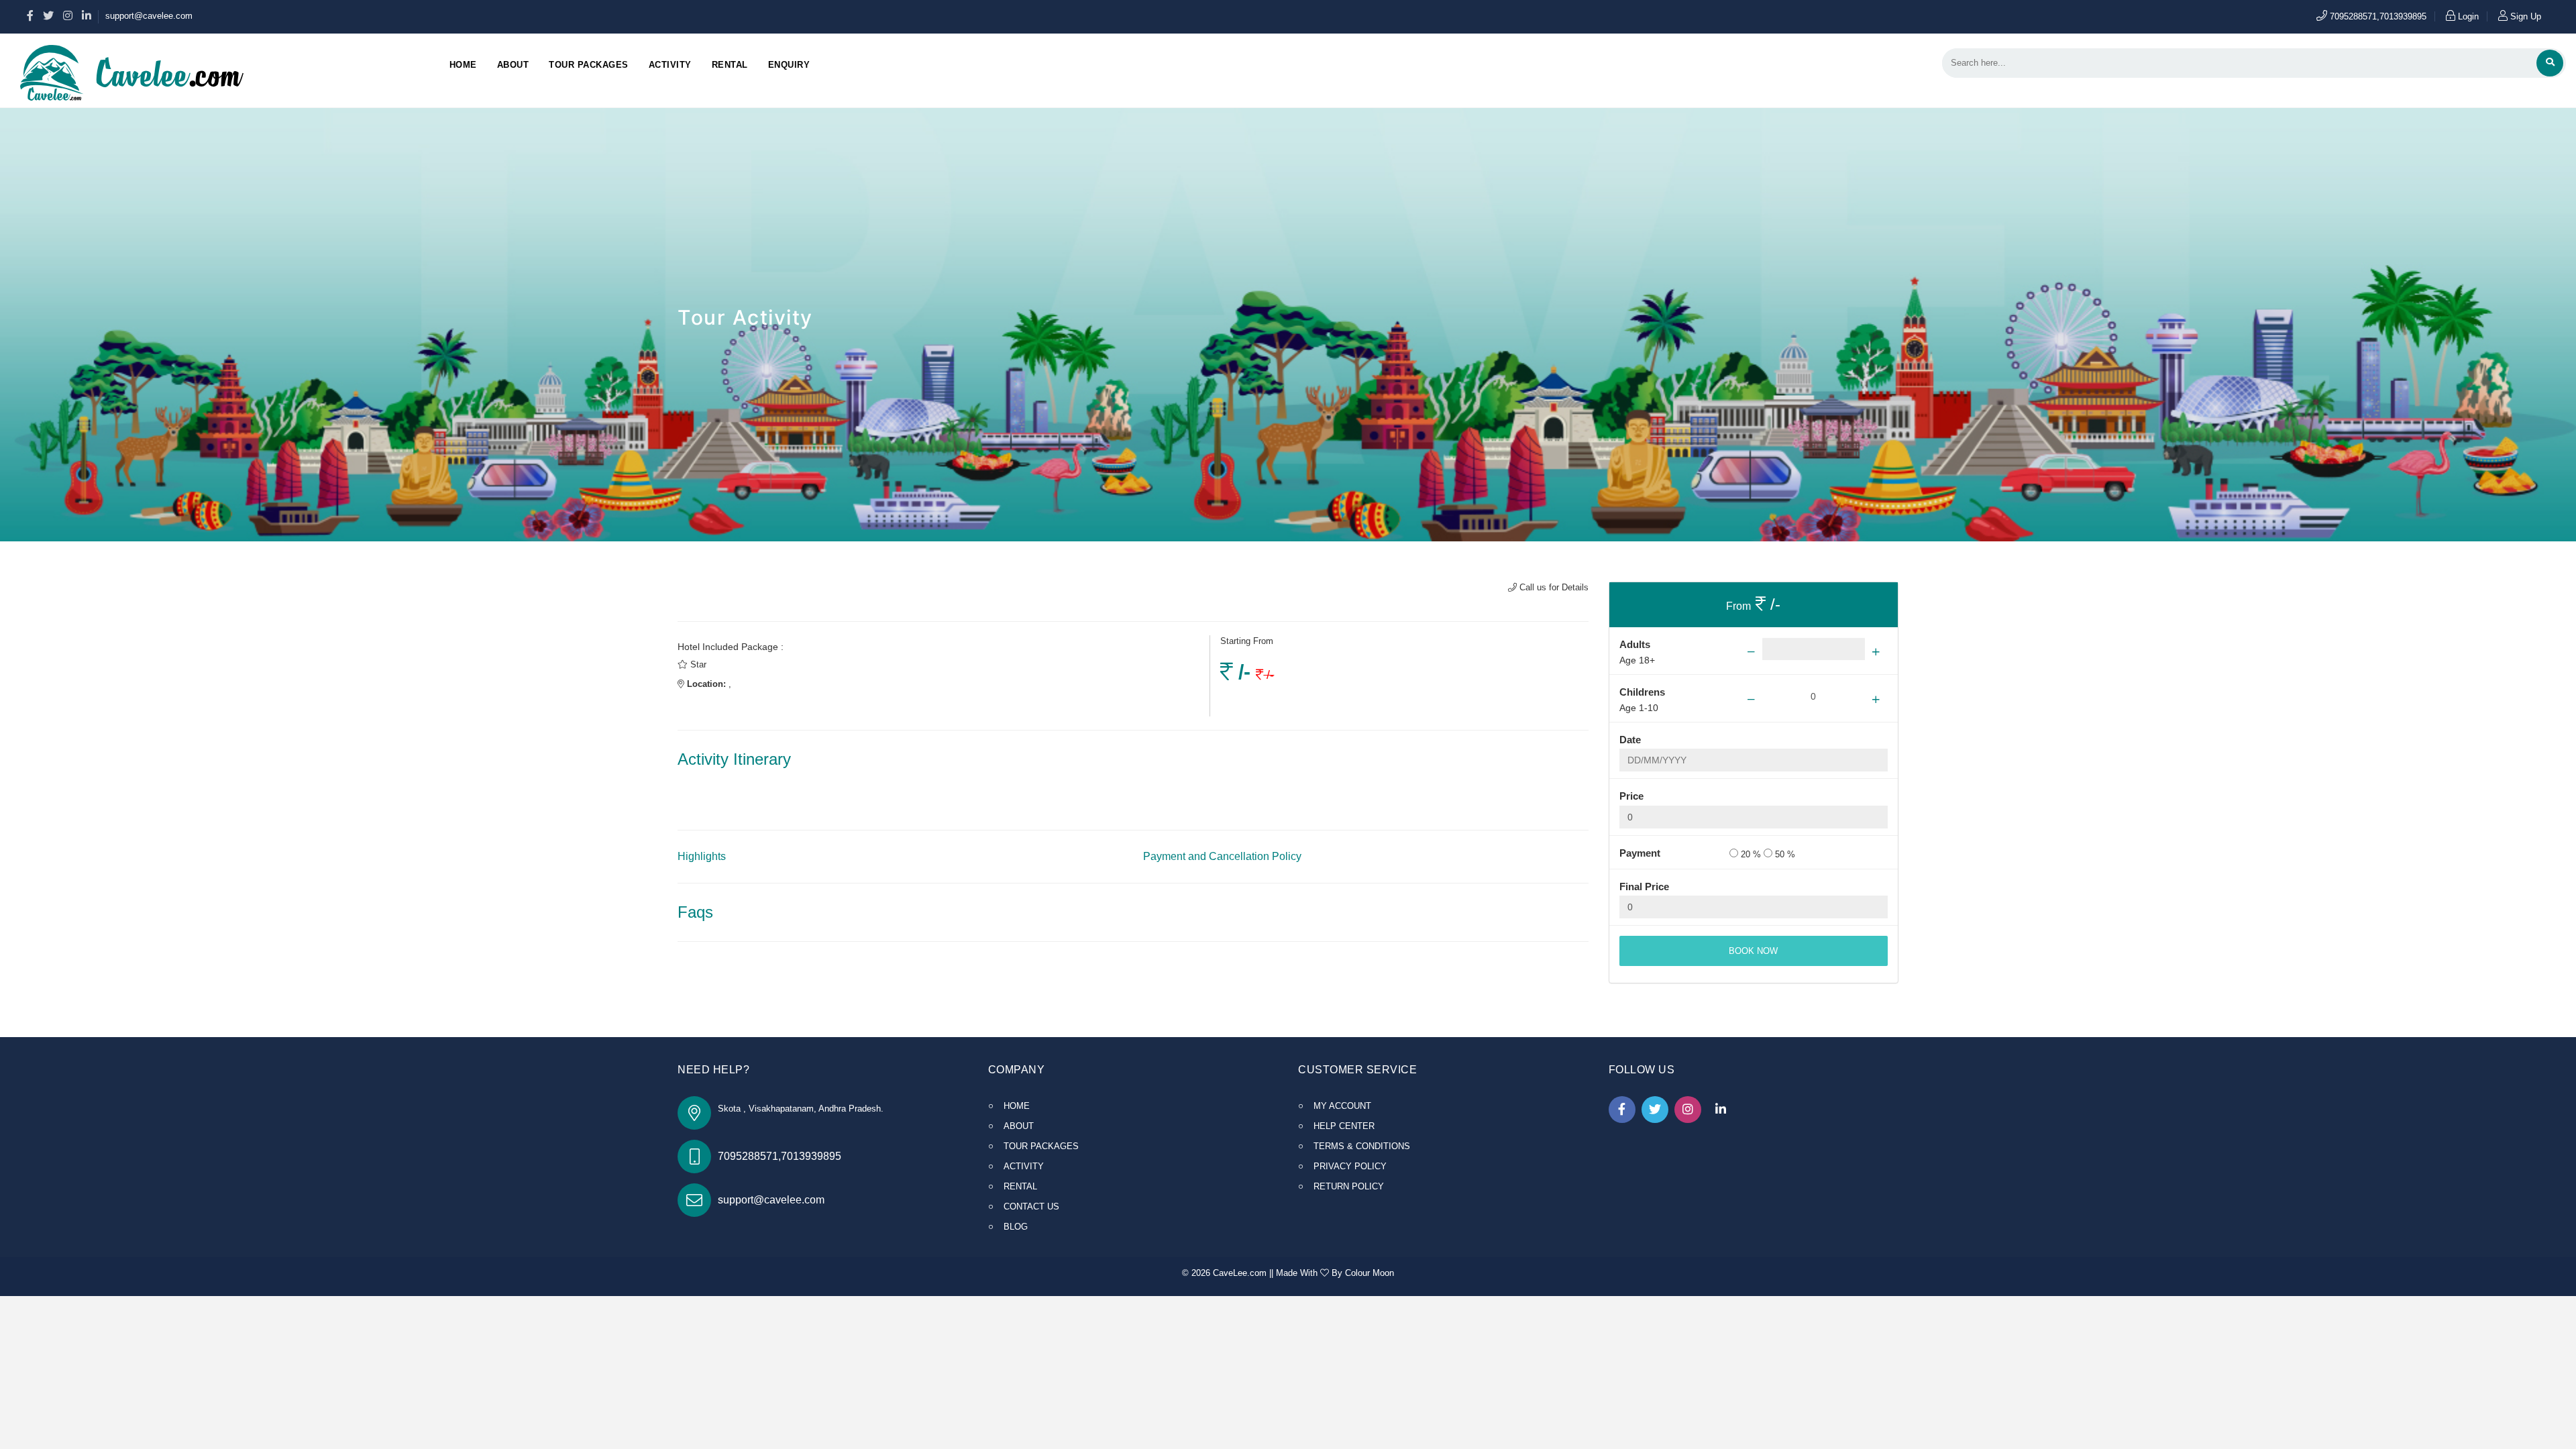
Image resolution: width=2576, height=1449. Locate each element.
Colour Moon (1370, 1273)
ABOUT (1019, 1126)
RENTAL (1020, 1186)
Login (2467, 16)
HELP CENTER (1344, 1126)
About (513, 65)
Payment (1640, 853)
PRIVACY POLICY (1350, 1166)
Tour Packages (589, 65)
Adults (1635, 644)
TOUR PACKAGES (1041, 1146)
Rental (730, 65)
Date (1630, 740)
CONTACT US (1031, 1206)
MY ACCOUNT (1342, 1106)
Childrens (1642, 692)
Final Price (1644, 887)
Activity (670, 65)
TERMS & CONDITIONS (1362, 1146)
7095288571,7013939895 (2377, 16)
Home (463, 65)
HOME (1017, 1106)
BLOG (1016, 1227)
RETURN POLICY (1349, 1186)
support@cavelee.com (149, 16)
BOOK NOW (1753, 951)
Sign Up (2524, 16)
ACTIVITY (1024, 1166)
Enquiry (789, 65)
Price (1631, 796)
